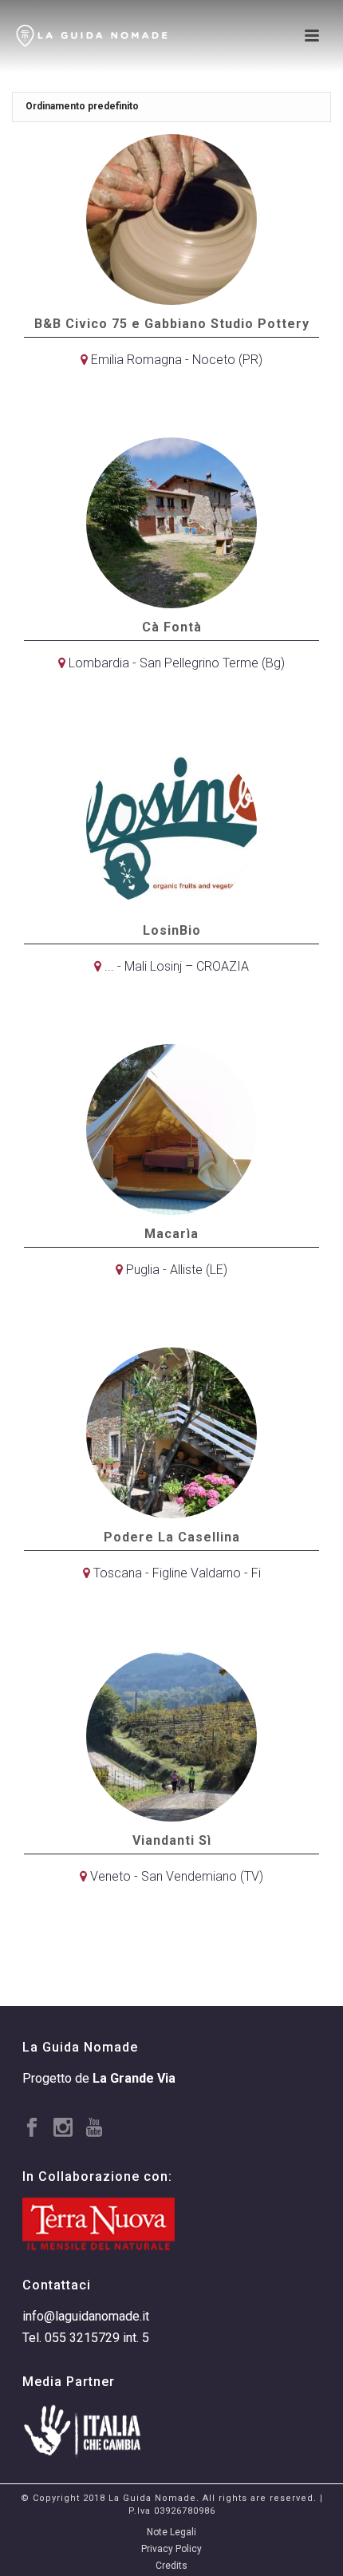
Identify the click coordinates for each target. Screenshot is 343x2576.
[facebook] (32, 2129)
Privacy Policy (171, 2549)
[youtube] (94, 2129)
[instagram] (63, 2129)
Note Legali (171, 2532)
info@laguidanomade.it (86, 2316)
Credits (171, 2566)
